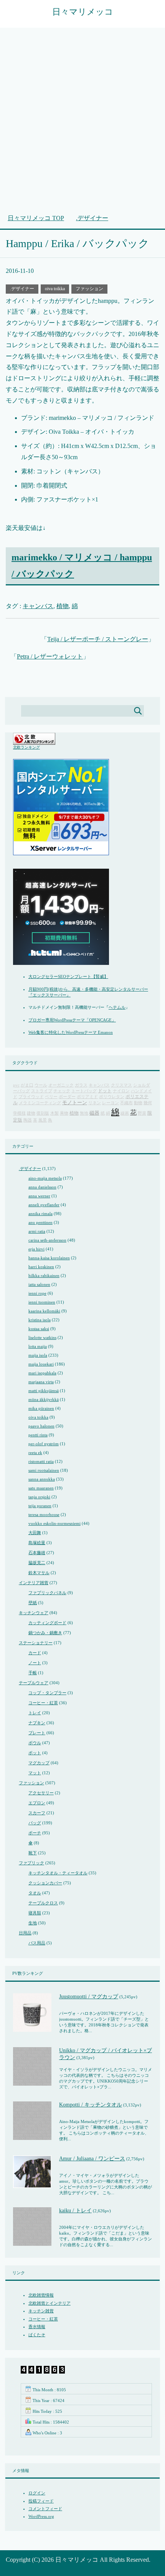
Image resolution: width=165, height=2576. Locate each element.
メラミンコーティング (40, 1103)
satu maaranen (41, 1488)
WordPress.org (41, 2516)
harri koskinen (41, 1267)
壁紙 (33, 1603)
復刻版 (43, 1113)
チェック (62, 1091)
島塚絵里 (37, 1543)
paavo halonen (41, 1426)
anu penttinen (40, 1222)
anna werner (39, 1196)
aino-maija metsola (45, 1178)
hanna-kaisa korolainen (49, 1258)
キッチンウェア (34, 1613)
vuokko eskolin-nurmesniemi (54, 1523)
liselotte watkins (42, 1337)
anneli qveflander (44, 1205)
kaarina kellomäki (44, 1311)
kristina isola (40, 1320)
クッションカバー (45, 1883)
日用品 (25, 1933)
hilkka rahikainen (44, 1275)
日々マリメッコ (83, 12)
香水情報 (37, 2327)
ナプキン (37, 1723)
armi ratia (37, 1231)
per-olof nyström (44, 1444)
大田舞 (35, 1533)
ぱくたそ (37, 2335)
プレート (37, 1733)
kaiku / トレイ (75, 2211)
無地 (84, 1113)
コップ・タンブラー (47, 1693)
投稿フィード (41, 2501)
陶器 (28, 1120)
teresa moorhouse (44, 1515)
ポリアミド (87, 1097)
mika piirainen (41, 1408)
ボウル (35, 1743)
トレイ (35, 1713)
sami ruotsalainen (44, 1470)
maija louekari (41, 1364)
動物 (138, 1103)
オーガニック (61, 1085)
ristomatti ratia (41, 1461)
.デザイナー (22, 289)
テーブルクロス (43, 1903)
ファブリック (31, 1863)
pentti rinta (38, 1435)
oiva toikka (55, 289)
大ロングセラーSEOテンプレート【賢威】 (68, 976)
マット (35, 1773)
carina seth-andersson (47, 1240)
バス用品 (37, 1943)
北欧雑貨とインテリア (49, 2303)
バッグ (35, 1823)
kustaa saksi (39, 1329)
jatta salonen (39, 1284)
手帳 (33, 1673)
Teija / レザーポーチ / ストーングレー (98, 639)
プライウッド (31, 1097)
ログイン (37, 2493)
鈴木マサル (39, 1573)
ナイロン (121, 1091)
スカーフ (37, 1813)
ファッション (89, 289)
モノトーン (75, 1103)
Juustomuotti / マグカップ (89, 1997)
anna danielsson (42, 1187)
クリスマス (121, 1085)
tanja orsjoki (39, 1497)
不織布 (126, 1103)
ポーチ (35, 1833)
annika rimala (40, 1214)
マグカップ (39, 1763)
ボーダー (67, 1097)
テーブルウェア (34, 1683)
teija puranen (40, 1506)
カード (35, 1653)
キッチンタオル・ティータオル (58, 1873)
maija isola (38, 1355)
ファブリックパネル (47, 1593)
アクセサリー (41, 1793)
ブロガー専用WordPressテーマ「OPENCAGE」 (72, 1020)
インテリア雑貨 (34, 1583)
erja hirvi (36, 1249)
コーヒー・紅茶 (43, 1703)
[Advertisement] (82, 125)
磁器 (94, 1113)
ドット (105, 1091)
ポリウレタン (112, 1097)
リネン (95, 1103)
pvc (16, 1085)
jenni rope (37, 1293)
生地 (33, 1923)
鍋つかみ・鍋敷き (45, 1633)
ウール (41, 1085)
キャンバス (38, 606)
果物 (64, 1113)
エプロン (37, 1803)
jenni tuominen (42, 1302)
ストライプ (42, 1091)
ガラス (81, 1085)
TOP (36, 218)
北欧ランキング (26, 747)
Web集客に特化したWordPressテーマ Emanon (71, 1032)
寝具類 (35, 1913)
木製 (54, 1113)
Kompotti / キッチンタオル (91, 2105)
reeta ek (35, 1453)
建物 (31, 1113)
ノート (35, 1663)
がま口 (27, 1085)
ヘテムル (117, 1007)
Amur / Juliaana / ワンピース (92, 2159)
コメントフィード (45, 2509)
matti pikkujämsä (44, 1391)
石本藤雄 (37, 1553)
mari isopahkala (42, 1373)
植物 (63, 606)
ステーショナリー (36, 1643)
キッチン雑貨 (41, 2311)
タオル (35, 1893)
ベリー (51, 1097)
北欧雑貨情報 (41, 2295)
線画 (125, 1113)
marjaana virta (41, 1382)
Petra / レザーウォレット (50, 656)
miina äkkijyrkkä (44, 1399)
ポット (35, 1753)
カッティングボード (47, 1623)
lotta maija (38, 1346)
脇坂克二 (37, 1563)
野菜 (142, 1113)
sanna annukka (42, 1479)
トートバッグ (84, 1091)
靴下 (33, 1853)
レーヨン (111, 1103)
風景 (43, 1120)
